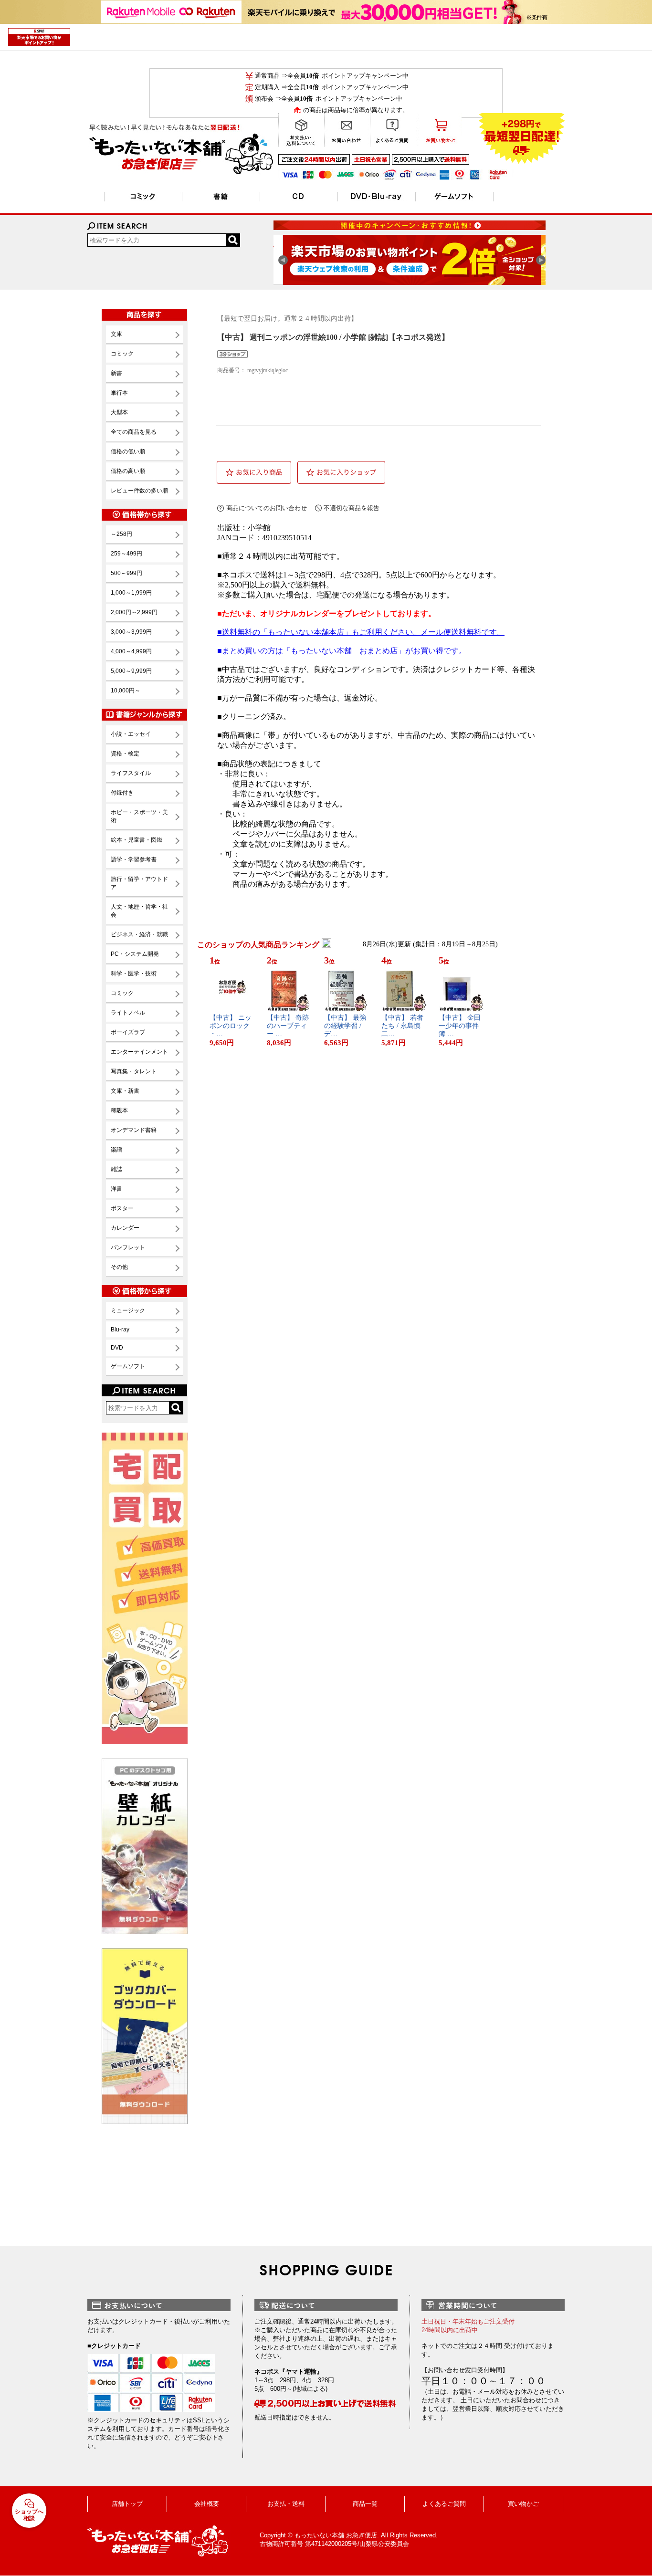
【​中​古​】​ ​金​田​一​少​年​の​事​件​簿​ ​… (460, 1026)
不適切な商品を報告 (352, 508)
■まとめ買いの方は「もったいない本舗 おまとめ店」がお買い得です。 (342, 651)
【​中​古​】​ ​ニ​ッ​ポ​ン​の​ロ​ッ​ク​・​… (231, 1026)
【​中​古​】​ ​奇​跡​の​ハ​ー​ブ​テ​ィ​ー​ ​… (288, 1026)
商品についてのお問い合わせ (267, 508)
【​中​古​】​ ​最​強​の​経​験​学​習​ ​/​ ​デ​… (345, 1026)
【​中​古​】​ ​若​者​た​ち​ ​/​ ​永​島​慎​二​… (402, 1026)
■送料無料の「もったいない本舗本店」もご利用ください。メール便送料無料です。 (361, 632)
